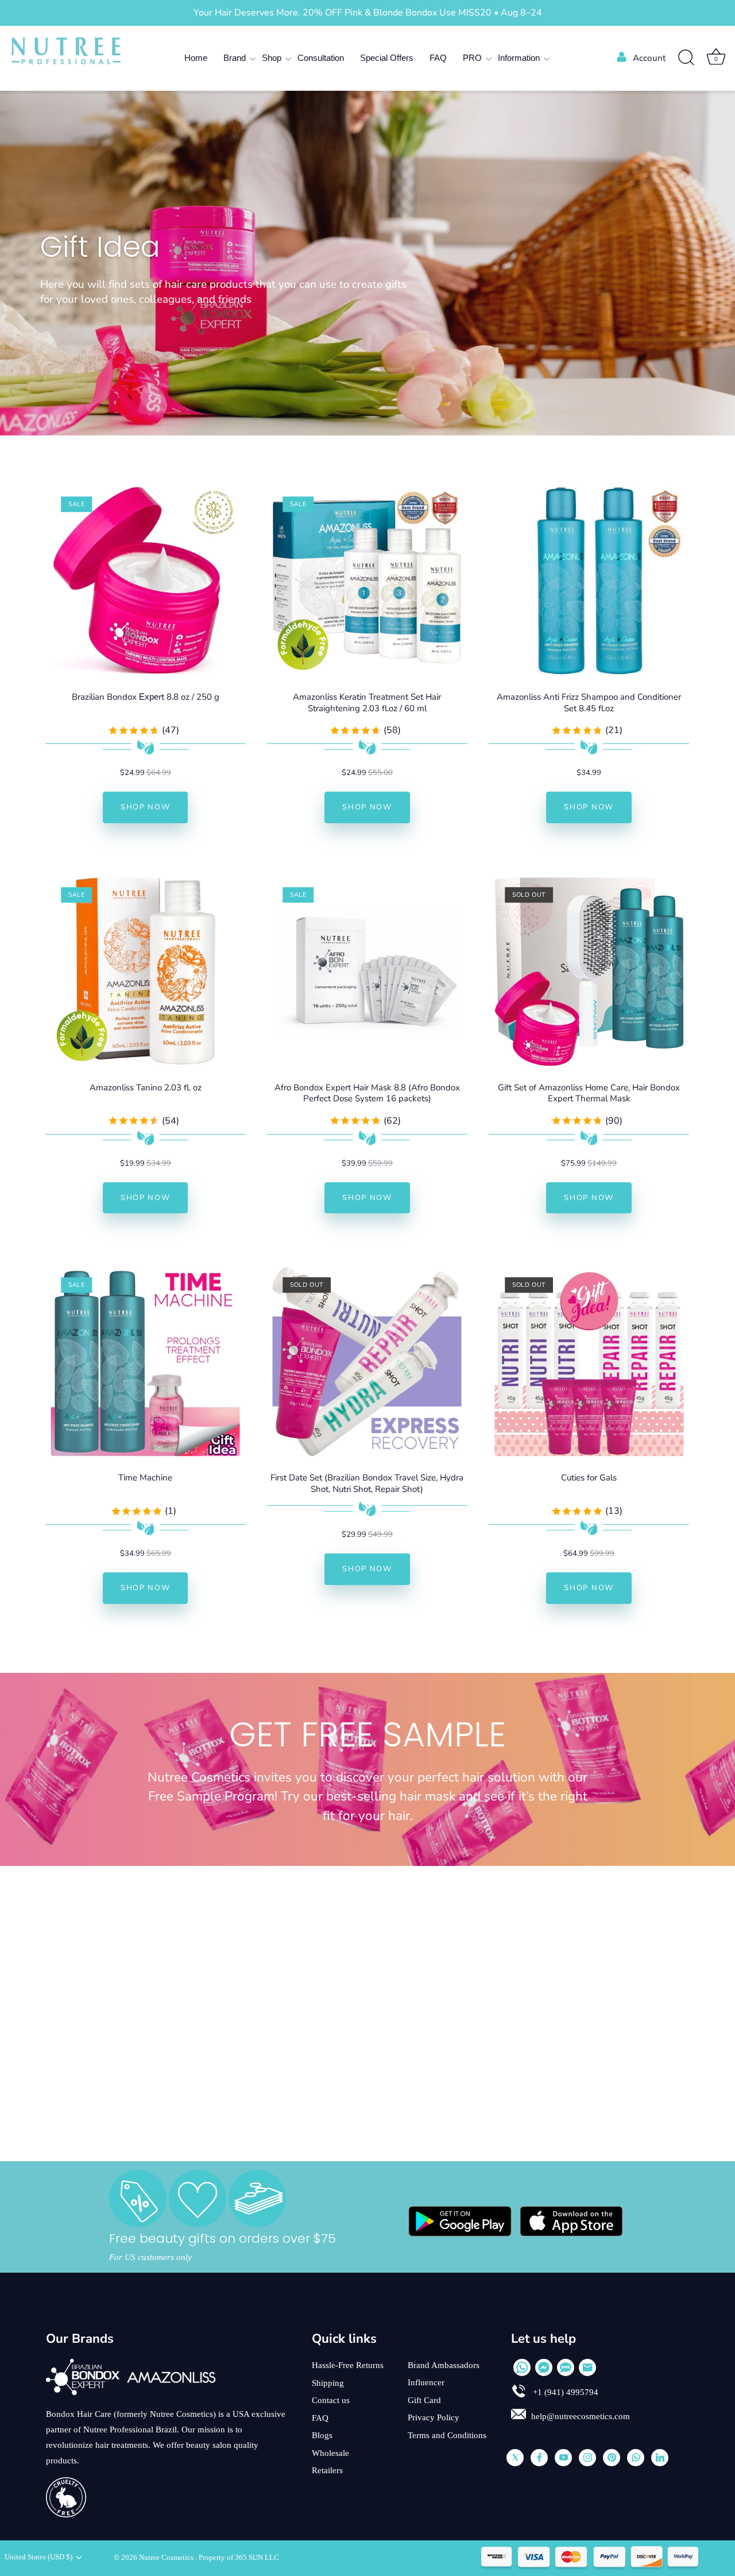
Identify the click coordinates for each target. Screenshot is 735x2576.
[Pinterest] (612, 2458)
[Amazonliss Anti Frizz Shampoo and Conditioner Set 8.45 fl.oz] (589, 581)
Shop (272, 58)
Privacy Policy (434, 2417)
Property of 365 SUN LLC (239, 2558)
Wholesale (330, 2453)
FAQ (438, 58)
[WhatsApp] (522, 2367)
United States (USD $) (38, 2557)
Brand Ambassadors (444, 2365)
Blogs (322, 2435)
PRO (472, 58)
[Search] (686, 58)
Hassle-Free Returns (348, 2365)
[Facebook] (539, 2458)
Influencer (426, 2382)
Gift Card (424, 2400)
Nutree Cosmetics (167, 2558)
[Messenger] (544, 2367)
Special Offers (387, 58)
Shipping (328, 2383)
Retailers (327, 2470)
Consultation (321, 58)
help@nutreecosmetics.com (581, 2416)
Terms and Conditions (447, 2435)
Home (196, 58)
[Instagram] (587, 2458)
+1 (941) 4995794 (564, 2392)
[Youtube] (563, 2458)
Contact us (331, 2400)
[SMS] (566, 2367)
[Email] (587, 2367)
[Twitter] (515, 2458)
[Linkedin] (660, 2458)
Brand (235, 58)
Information (519, 58)
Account (649, 58)
